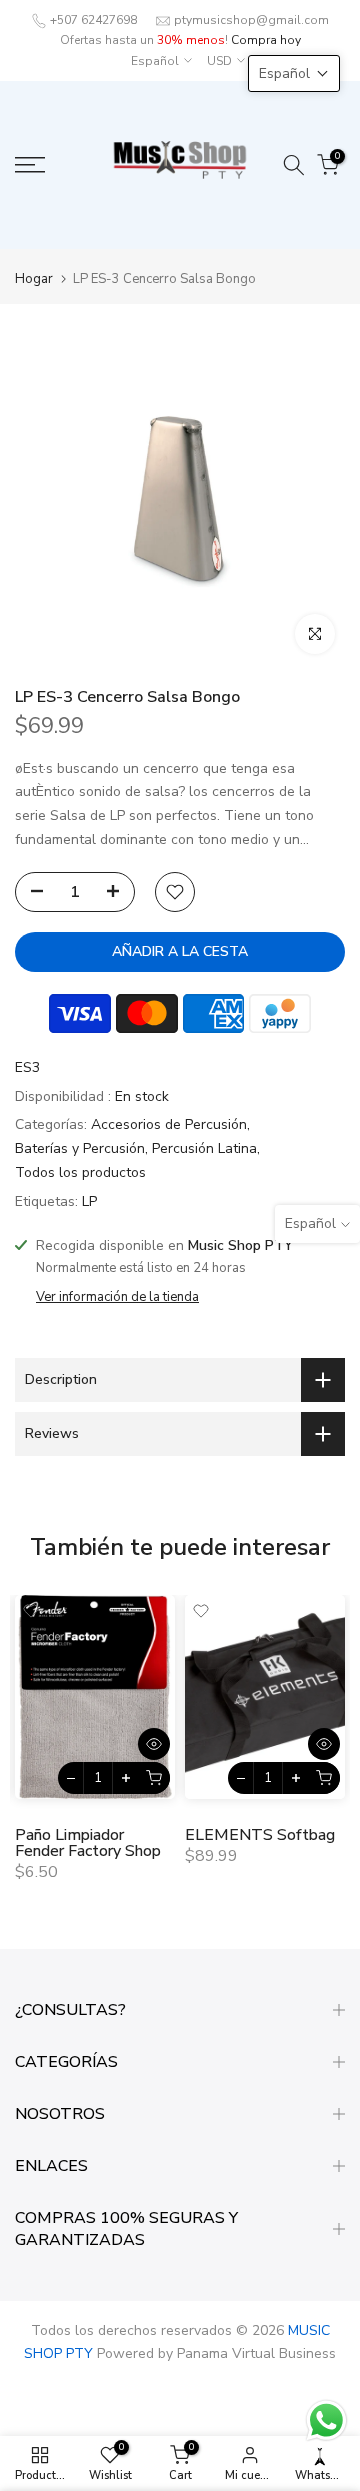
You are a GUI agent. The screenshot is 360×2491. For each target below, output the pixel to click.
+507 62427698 (93, 20)
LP (89, 1201)
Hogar (34, 279)
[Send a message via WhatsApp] (326, 2420)
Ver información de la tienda (117, 1297)
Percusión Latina (204, 1148)
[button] (294, 73)
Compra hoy (266, 40)
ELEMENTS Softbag (260, 1835)
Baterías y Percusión (80, 1148)
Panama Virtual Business (256, 2353)
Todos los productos (80, 1172)
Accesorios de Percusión (169, 1124)
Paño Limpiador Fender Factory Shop (88, 1843)
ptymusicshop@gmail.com (251, 20)
